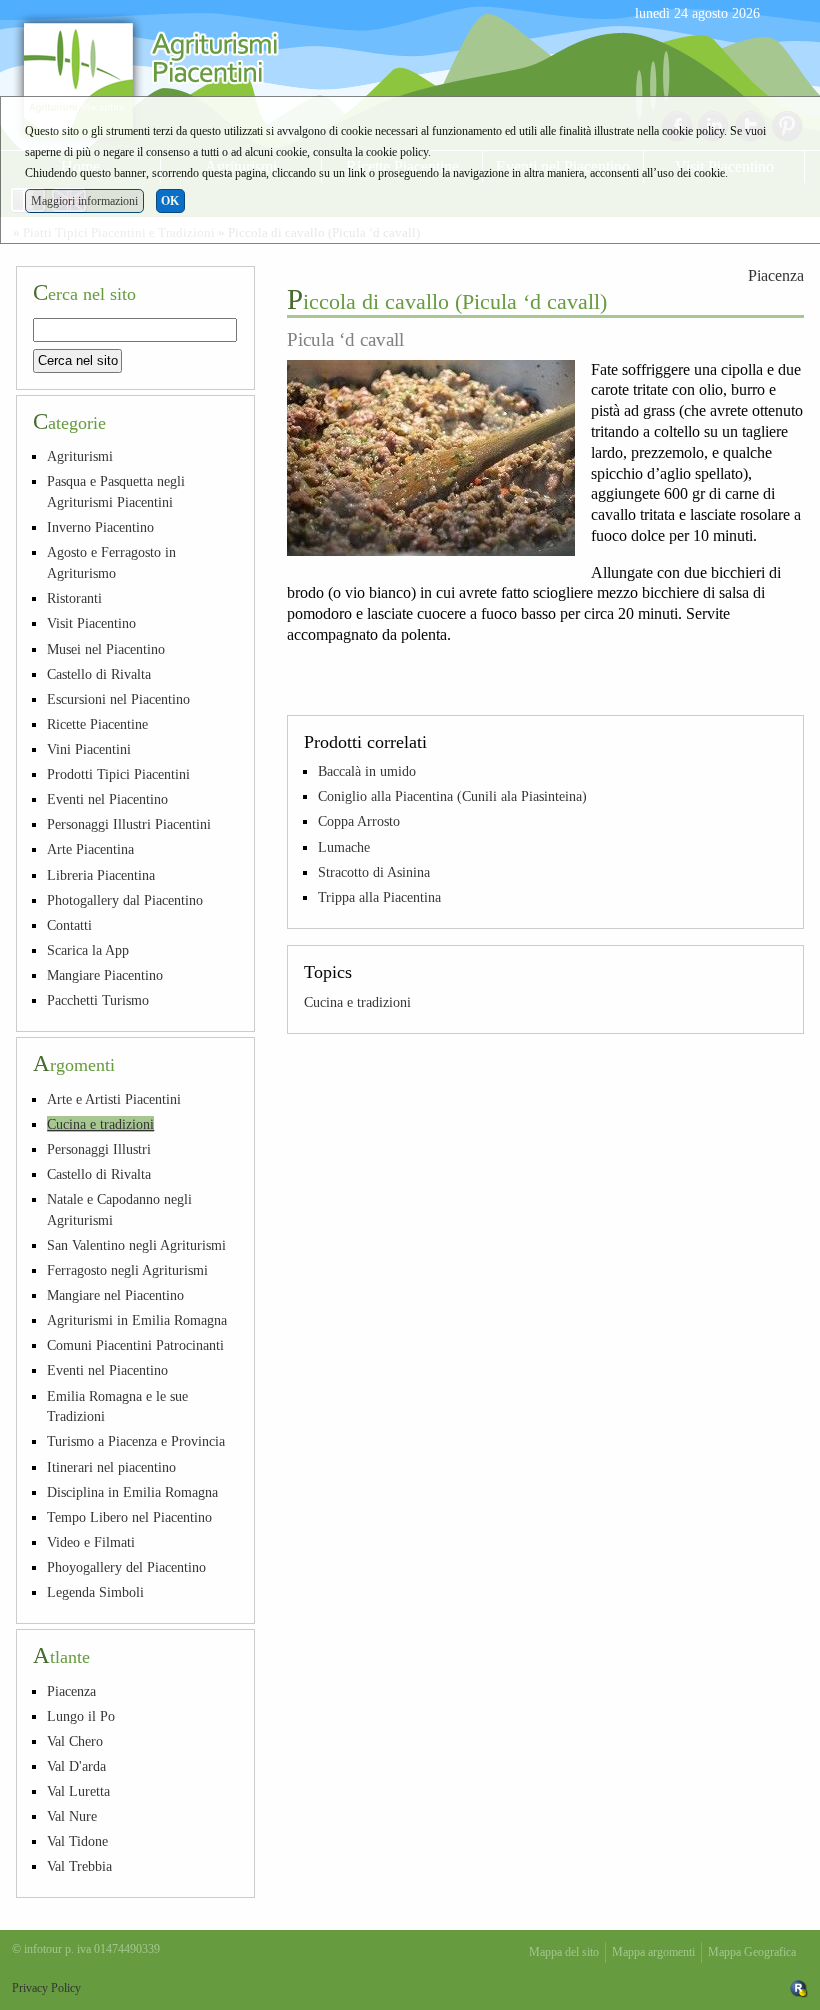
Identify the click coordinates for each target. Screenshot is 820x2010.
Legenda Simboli (95, 1592)
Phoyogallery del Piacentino (126, 1567)
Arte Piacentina (90, 849)
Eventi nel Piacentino (107, 799)
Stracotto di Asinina (374, 872)
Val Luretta (78, 1791)
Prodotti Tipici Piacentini (118, 774)
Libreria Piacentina (101, 875)
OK (170, 201)
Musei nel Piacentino (106, 649)
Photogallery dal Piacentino (125, 900)
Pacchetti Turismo (98, 1000)
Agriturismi (80, 456)
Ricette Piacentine (97, 724)
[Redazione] (799, 1988)
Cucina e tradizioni (357, 1002)
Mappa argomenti (653, 1952)
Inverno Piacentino (100, 527)
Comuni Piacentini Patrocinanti (135, 1345)
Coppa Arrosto (359, 821)
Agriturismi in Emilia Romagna (137, 1320)
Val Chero (75, 1741)
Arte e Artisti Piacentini (114, 1099)
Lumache (344, 847)
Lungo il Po (81, 1716)
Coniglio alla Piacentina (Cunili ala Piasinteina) (452, 796)
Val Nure (72, 1816)
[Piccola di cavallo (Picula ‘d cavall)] (431, 458)
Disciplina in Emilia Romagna (132, 1492)
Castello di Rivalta (99, 674)
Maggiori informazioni (84, 201)
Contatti (69, 925)
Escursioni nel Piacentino (118, 699)
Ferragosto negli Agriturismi (127, 1270)
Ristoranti (74, 598)
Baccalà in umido (367, 771)
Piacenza (776, 275)
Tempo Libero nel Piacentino (129, 1517)
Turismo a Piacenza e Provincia (136, 1441)
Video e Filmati (91, 1542)
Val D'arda (76, 1766)
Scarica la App (88, 950)
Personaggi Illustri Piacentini (129, 824)
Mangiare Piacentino (105, 975)
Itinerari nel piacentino (111, 1467)
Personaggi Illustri (99, 1149)
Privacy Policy (46, 1988)
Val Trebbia (79, 1866)
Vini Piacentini (89, 749)
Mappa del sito (564, 1952)
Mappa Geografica (752, 1952)
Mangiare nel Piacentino (115, 1295)
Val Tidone (77, 1841)
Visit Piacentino (91, 623)
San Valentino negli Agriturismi (136, 1245)
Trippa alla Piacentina (379, 897)
